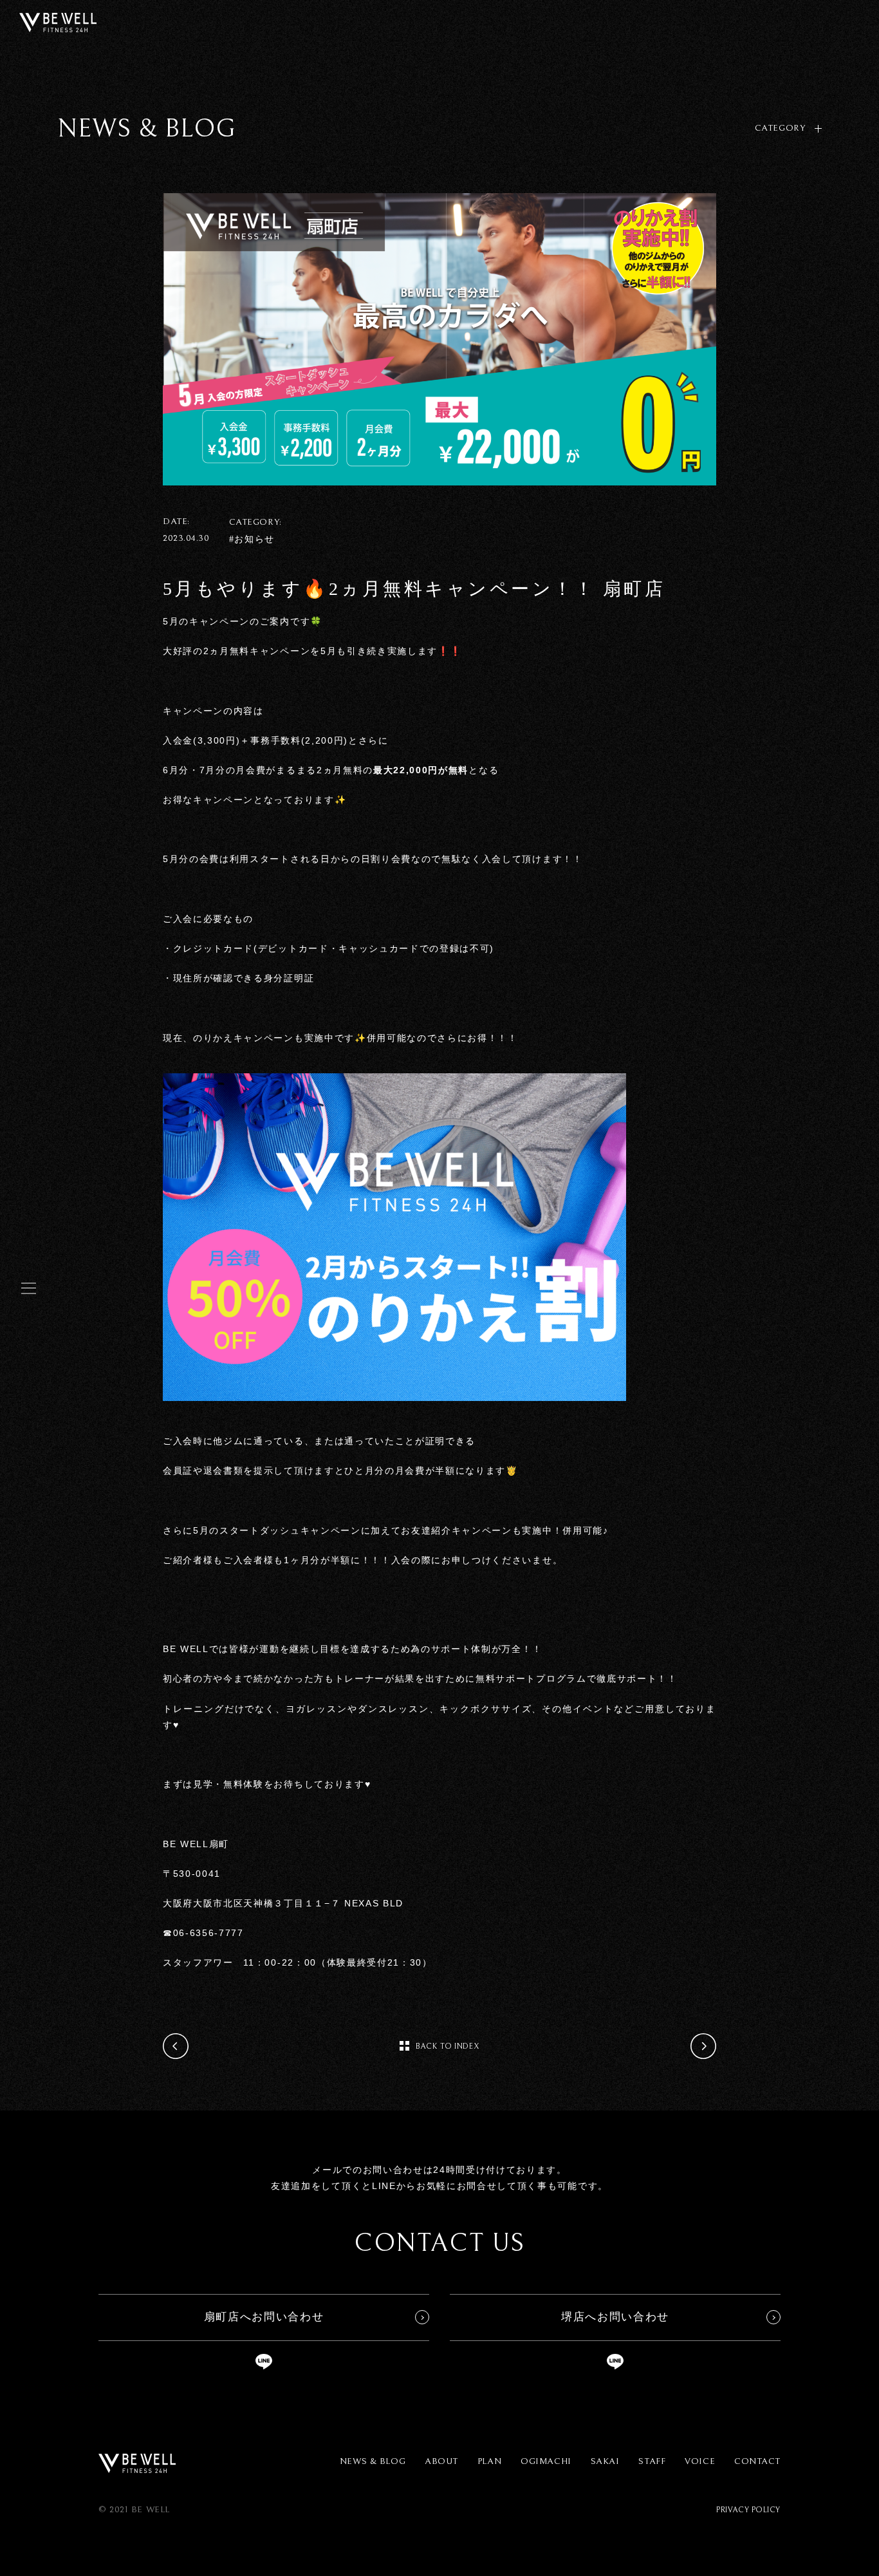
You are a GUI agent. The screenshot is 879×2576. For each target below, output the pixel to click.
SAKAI (605, 2461)
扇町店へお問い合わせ (264, 2317)
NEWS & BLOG (373, 2461)
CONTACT (757, 2461)
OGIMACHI (546, 2461)
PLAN (489, 2461)
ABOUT (441, 2461)
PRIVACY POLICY (748, 2510)
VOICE (700, 2461)
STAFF (652, 2461)
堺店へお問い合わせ (615, 2317)
